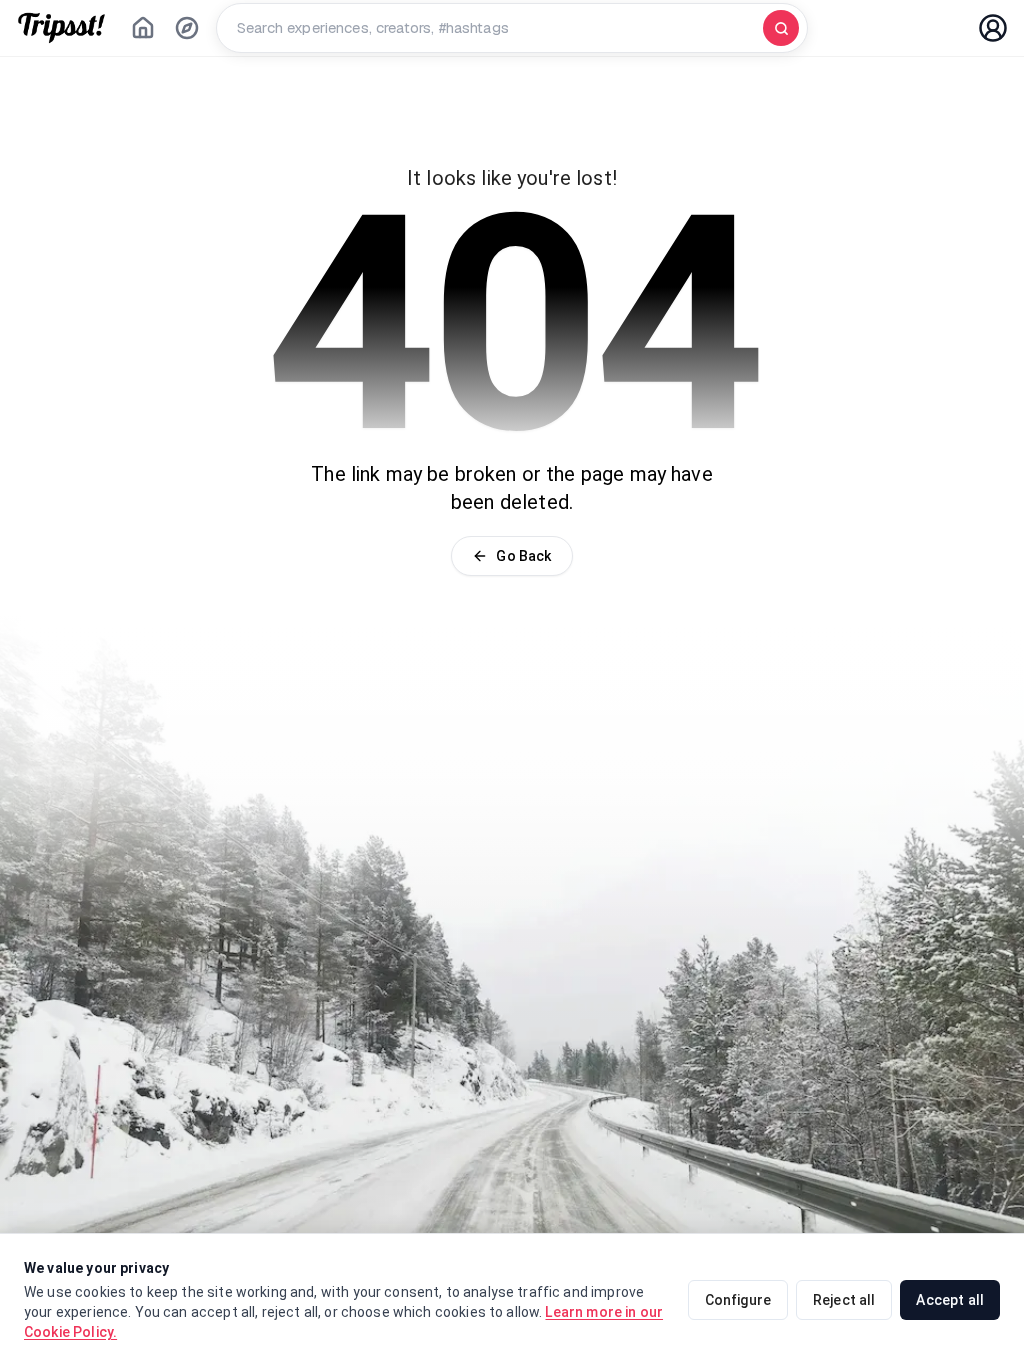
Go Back (523, 556)
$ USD (861, 28)
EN (933, 28)
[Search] (781, 28)
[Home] (143, 28)
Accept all (950, 1300)
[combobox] (494, 28)
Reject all (844, 1300)
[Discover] (187, 28)
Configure (738, 1300)
